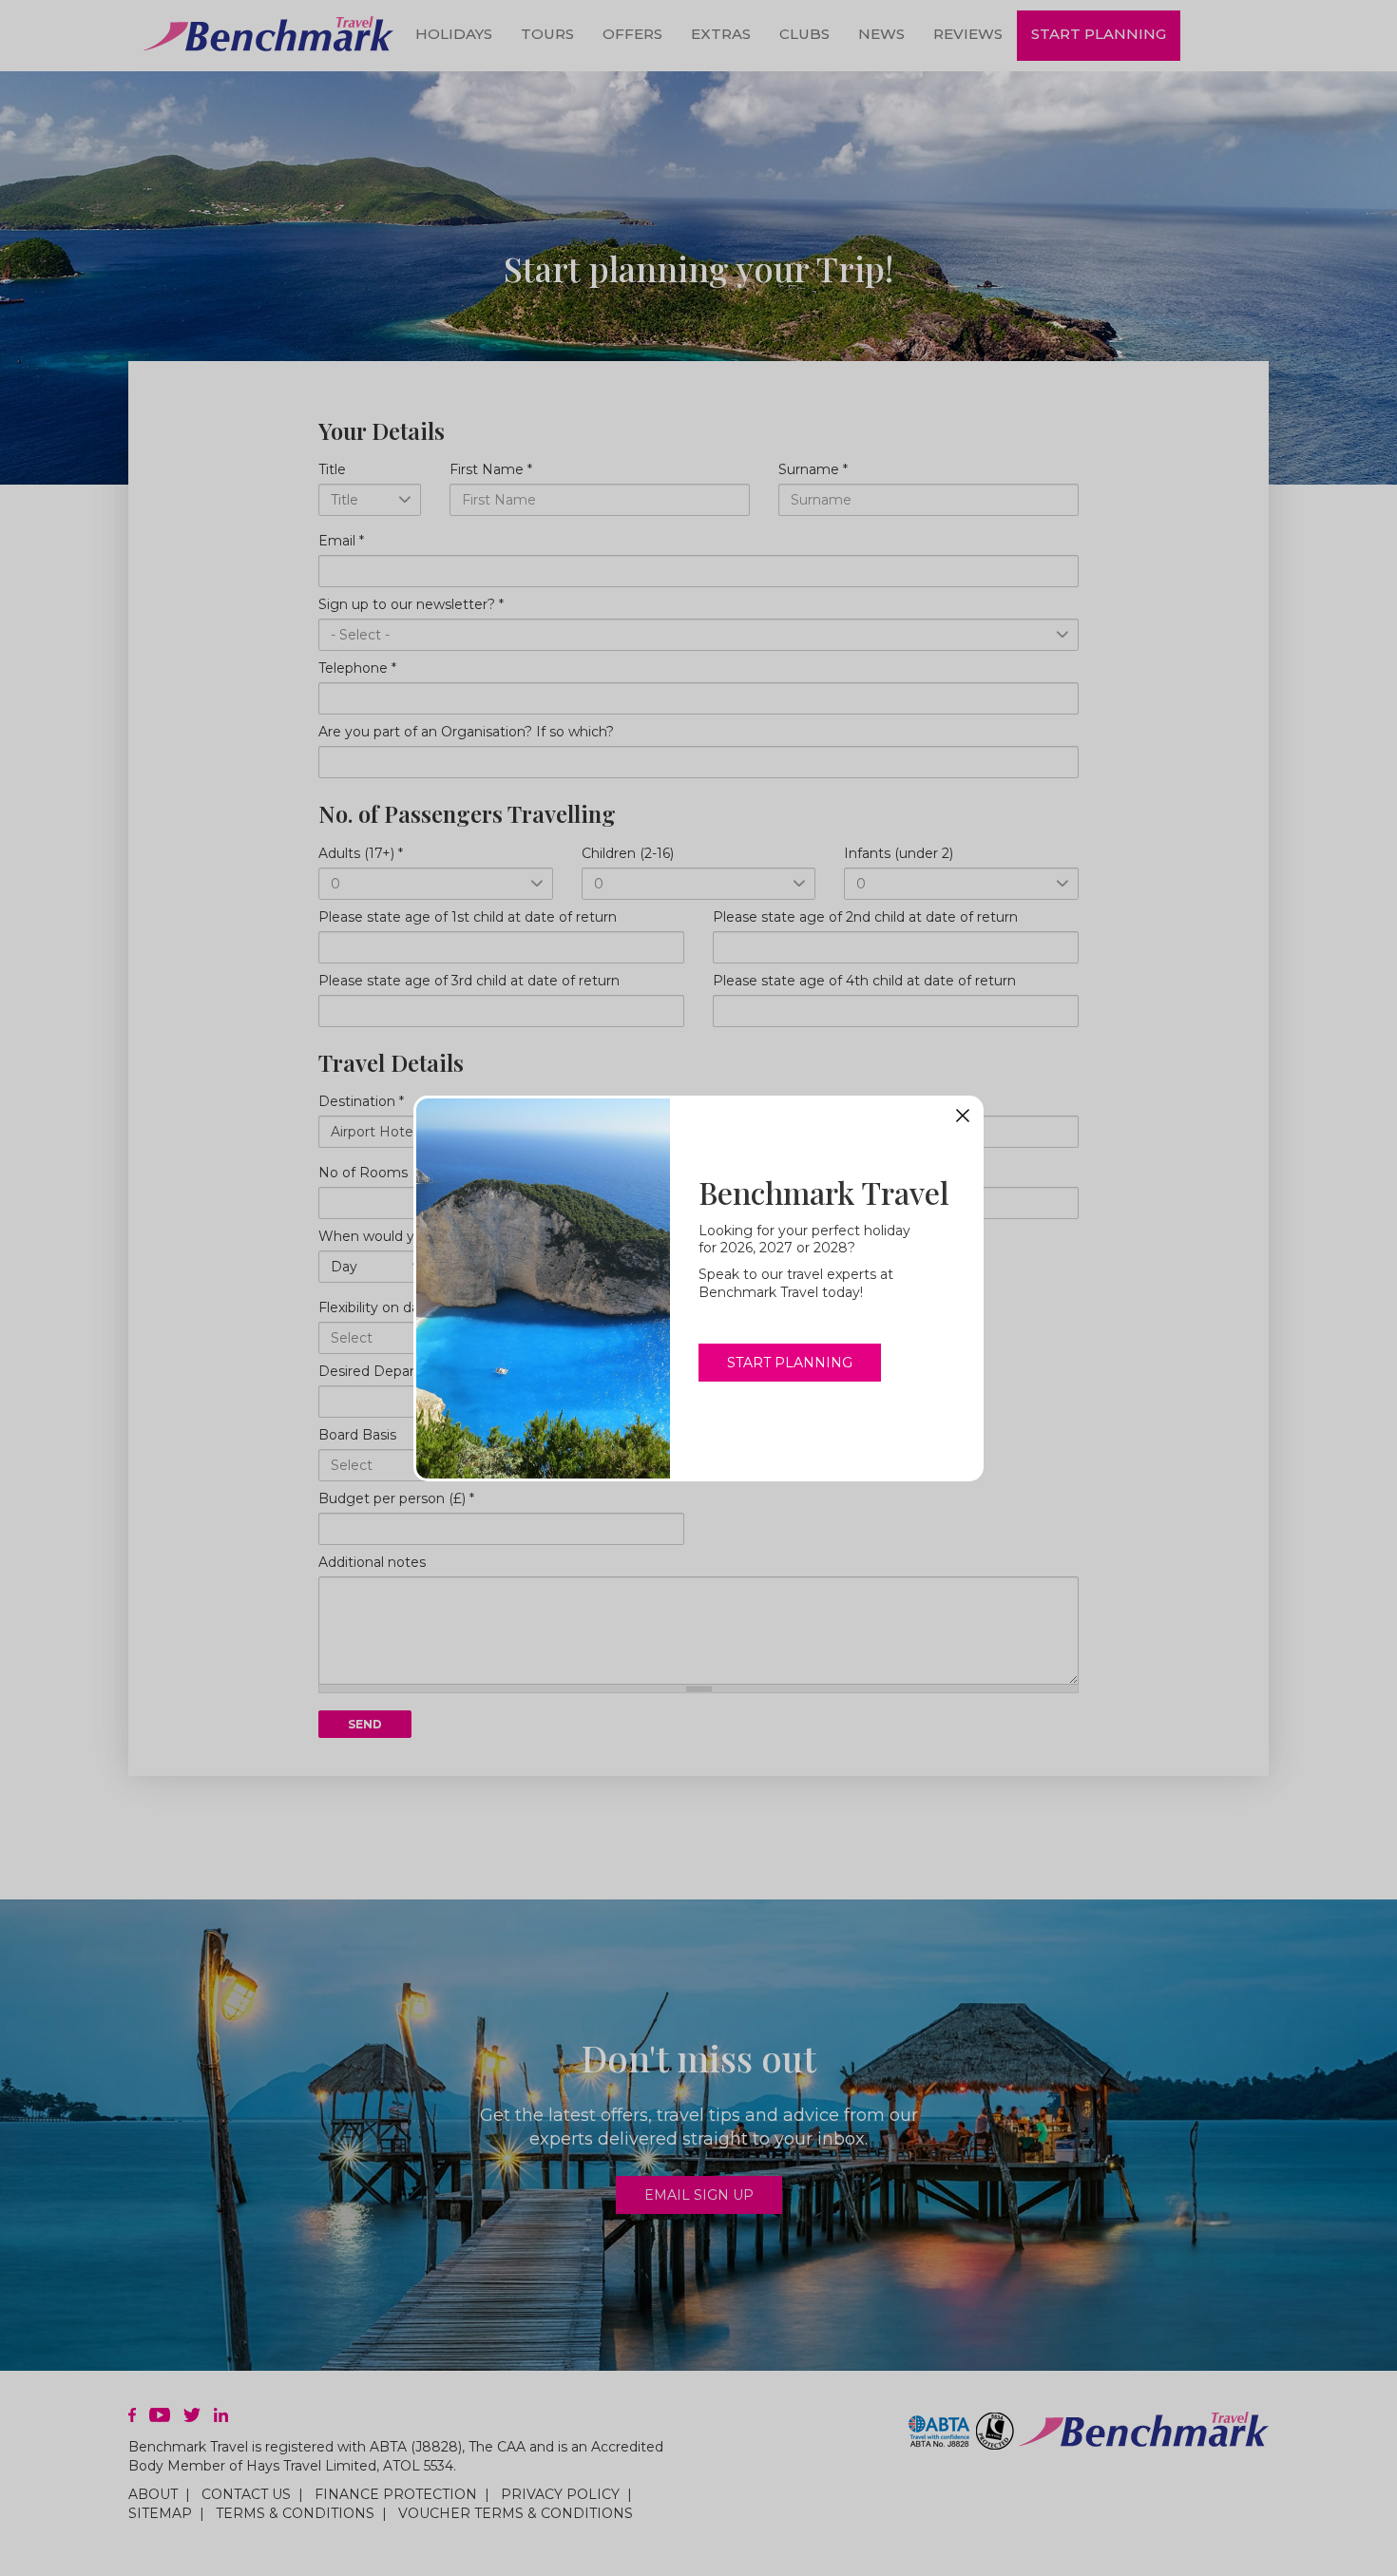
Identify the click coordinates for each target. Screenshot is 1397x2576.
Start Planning (790, 1363)
